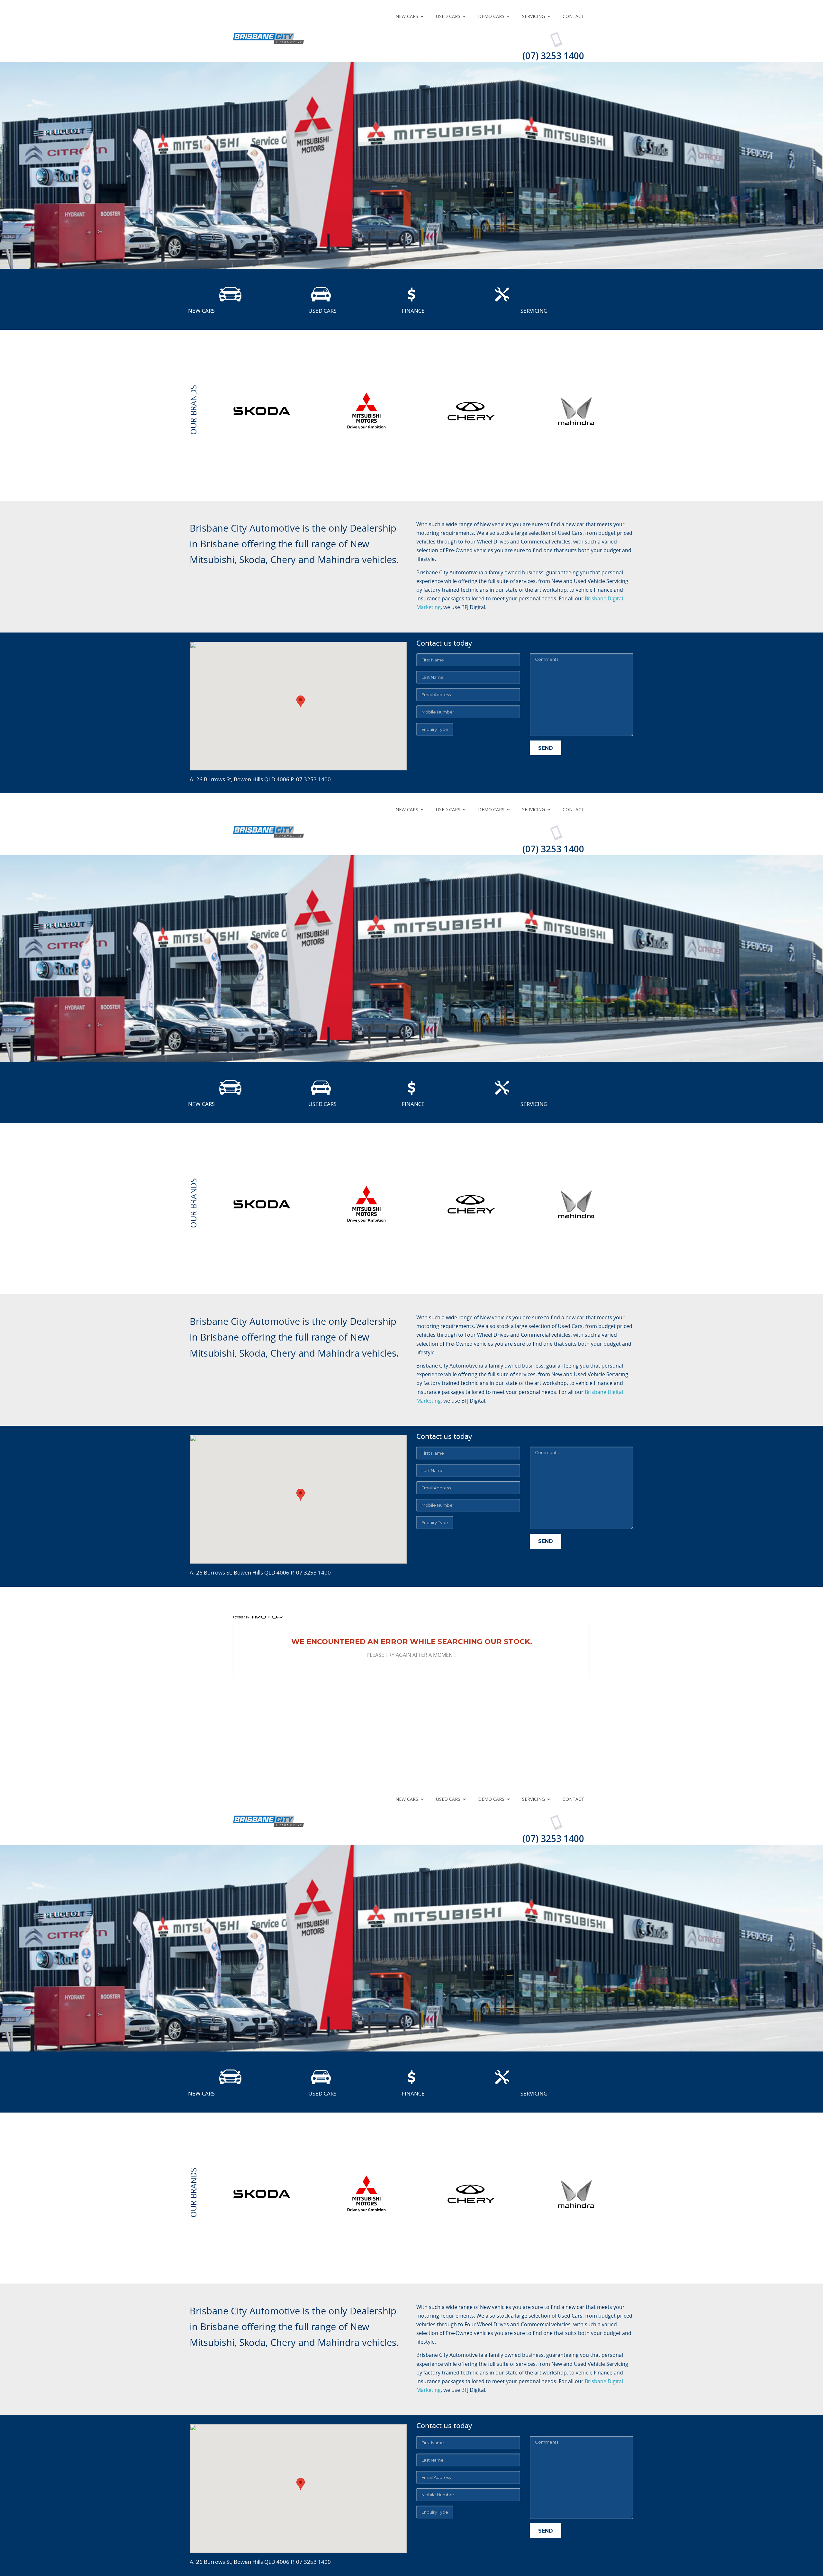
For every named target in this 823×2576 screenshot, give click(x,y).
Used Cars (448, 16)
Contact (573, 16)
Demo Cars (491, 16)
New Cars (407, 16)
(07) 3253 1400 (553, 56)
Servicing (534, 16)
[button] (301, 701)
